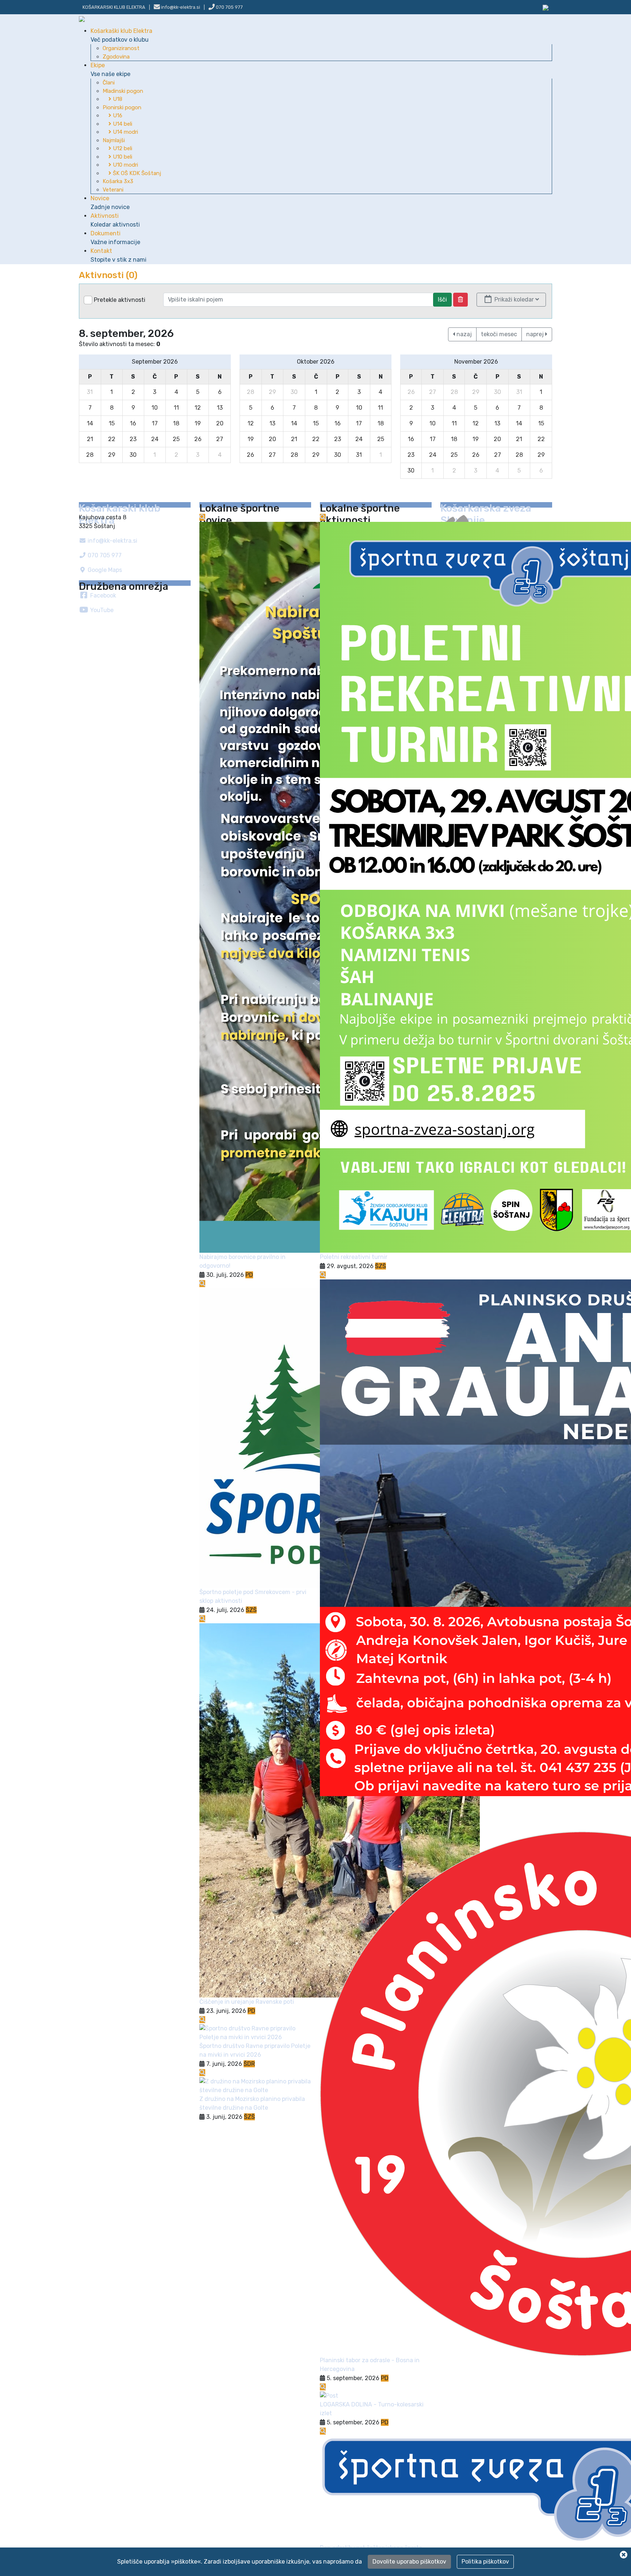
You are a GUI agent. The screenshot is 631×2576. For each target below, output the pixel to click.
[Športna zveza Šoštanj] (546, 7)
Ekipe (110, 70)
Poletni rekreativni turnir (354, 1257)
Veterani (113, 190)
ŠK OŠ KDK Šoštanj (136, 173)
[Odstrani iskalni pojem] (460, 300)
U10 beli (122, 157)
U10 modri (125, 165)
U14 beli (122, 124)
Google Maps (104, 570)
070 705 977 (229, 7)
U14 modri (125, 132)
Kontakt (118, 255)
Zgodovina (116, 57)
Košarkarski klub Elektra (114, 7)
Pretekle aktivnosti (120, 300)
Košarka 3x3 (118, 181)
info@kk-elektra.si (112, 541)
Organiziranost (121, 48)
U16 (117, 115)
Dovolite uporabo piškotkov (409, 2562)
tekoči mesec (499, 334)
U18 (117, 99)
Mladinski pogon (123, 91)
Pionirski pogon (122, 107)
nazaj (463, 334)
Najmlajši (114, 140)
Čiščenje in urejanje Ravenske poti (247, 2002)
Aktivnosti (115, 220)
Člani (109, 83)
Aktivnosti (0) (108, 275)
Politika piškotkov (485, 2562)
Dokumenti (115, 238)
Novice (110, 203)
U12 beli (122, 148)
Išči (442, 299)
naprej (536, 334)
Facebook (102, 595)
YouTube (101, 610)
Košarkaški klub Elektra (121, 35)
